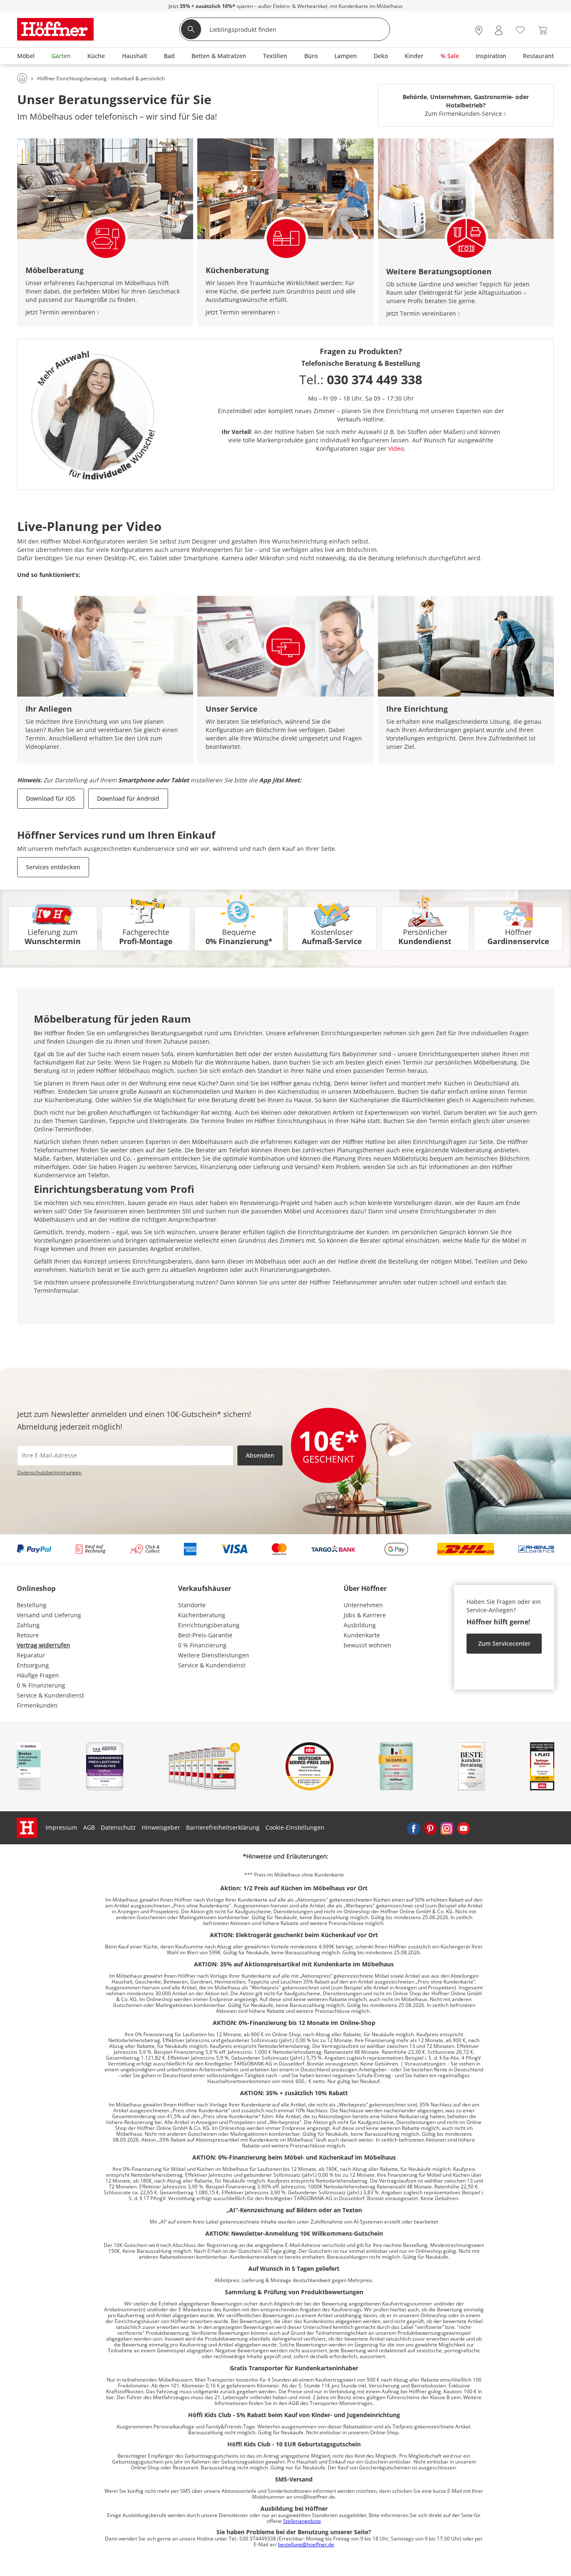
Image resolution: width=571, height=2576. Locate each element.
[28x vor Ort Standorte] (479, 30)
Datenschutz (118, 1827)
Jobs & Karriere (365, 1615)
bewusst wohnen (367, 1645)
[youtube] (464, 1828)
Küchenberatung (202, 1615)
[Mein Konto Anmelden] (499, 30)
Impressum (61, 1827)
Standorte (192, 1605)
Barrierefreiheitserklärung (223, 1827)
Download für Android (128, 798)
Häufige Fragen (38, 1675)
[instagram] (447, 1828)
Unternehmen (363, 1605)
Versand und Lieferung (49, 1615)
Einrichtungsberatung (209, 1625)
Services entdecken (53, 867)
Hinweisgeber (161, 1827)
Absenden (260, 1455)
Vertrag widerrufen (43, 1645)
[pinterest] (430, 1828)
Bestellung (32, 1605)
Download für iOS (51, 798)
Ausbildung (360, 1625)
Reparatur (31, 1655)
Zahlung (28, 1625)
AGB (89, 1827)
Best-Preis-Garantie (205, 1635)
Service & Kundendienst (50, 1695)
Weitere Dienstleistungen (214, 1655)
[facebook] (413, 1828)
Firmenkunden (37, 1705)
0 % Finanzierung (41, 1685)
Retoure (28, 1635)
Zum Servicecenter (504, 1643)
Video (396, 448)
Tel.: (361, 379)
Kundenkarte (362, 1635)
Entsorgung (33, 1665)
